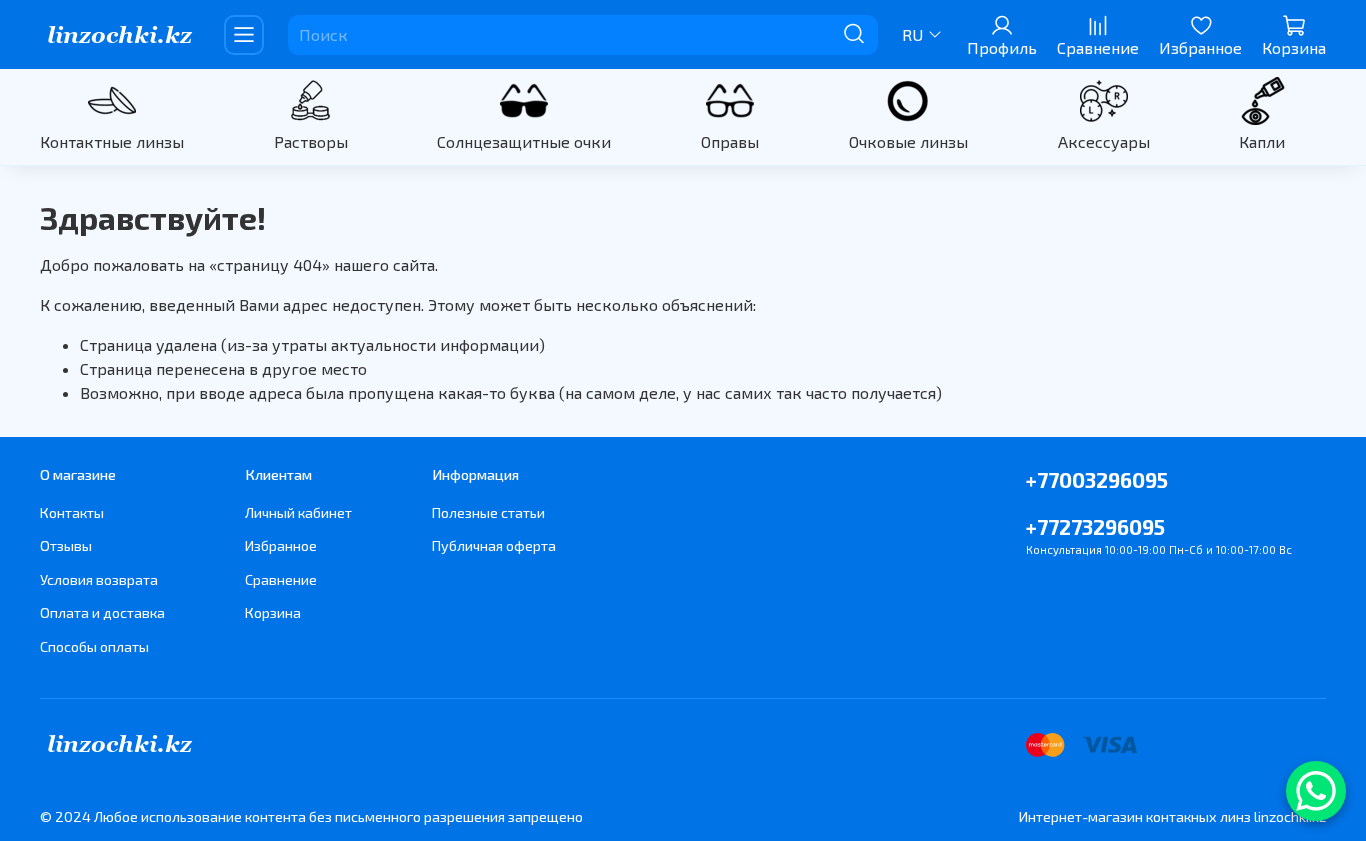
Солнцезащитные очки (524, 141)
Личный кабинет (298, 512)
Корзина (273, 612)
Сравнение (281, 579)
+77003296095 (1097, 479)
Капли (1262, 141)
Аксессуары (1104, 141)
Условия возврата (99, 579)
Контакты (72, 512)
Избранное (281, 545)
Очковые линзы (908, 141)
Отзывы (66, 545)
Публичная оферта (494, 545)
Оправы (730, 141)
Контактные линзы (112, 141)
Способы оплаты (94, 646)
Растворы (311, 141)
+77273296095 (1095, 526)
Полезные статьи (488, 512)
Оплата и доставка (102, 612)
